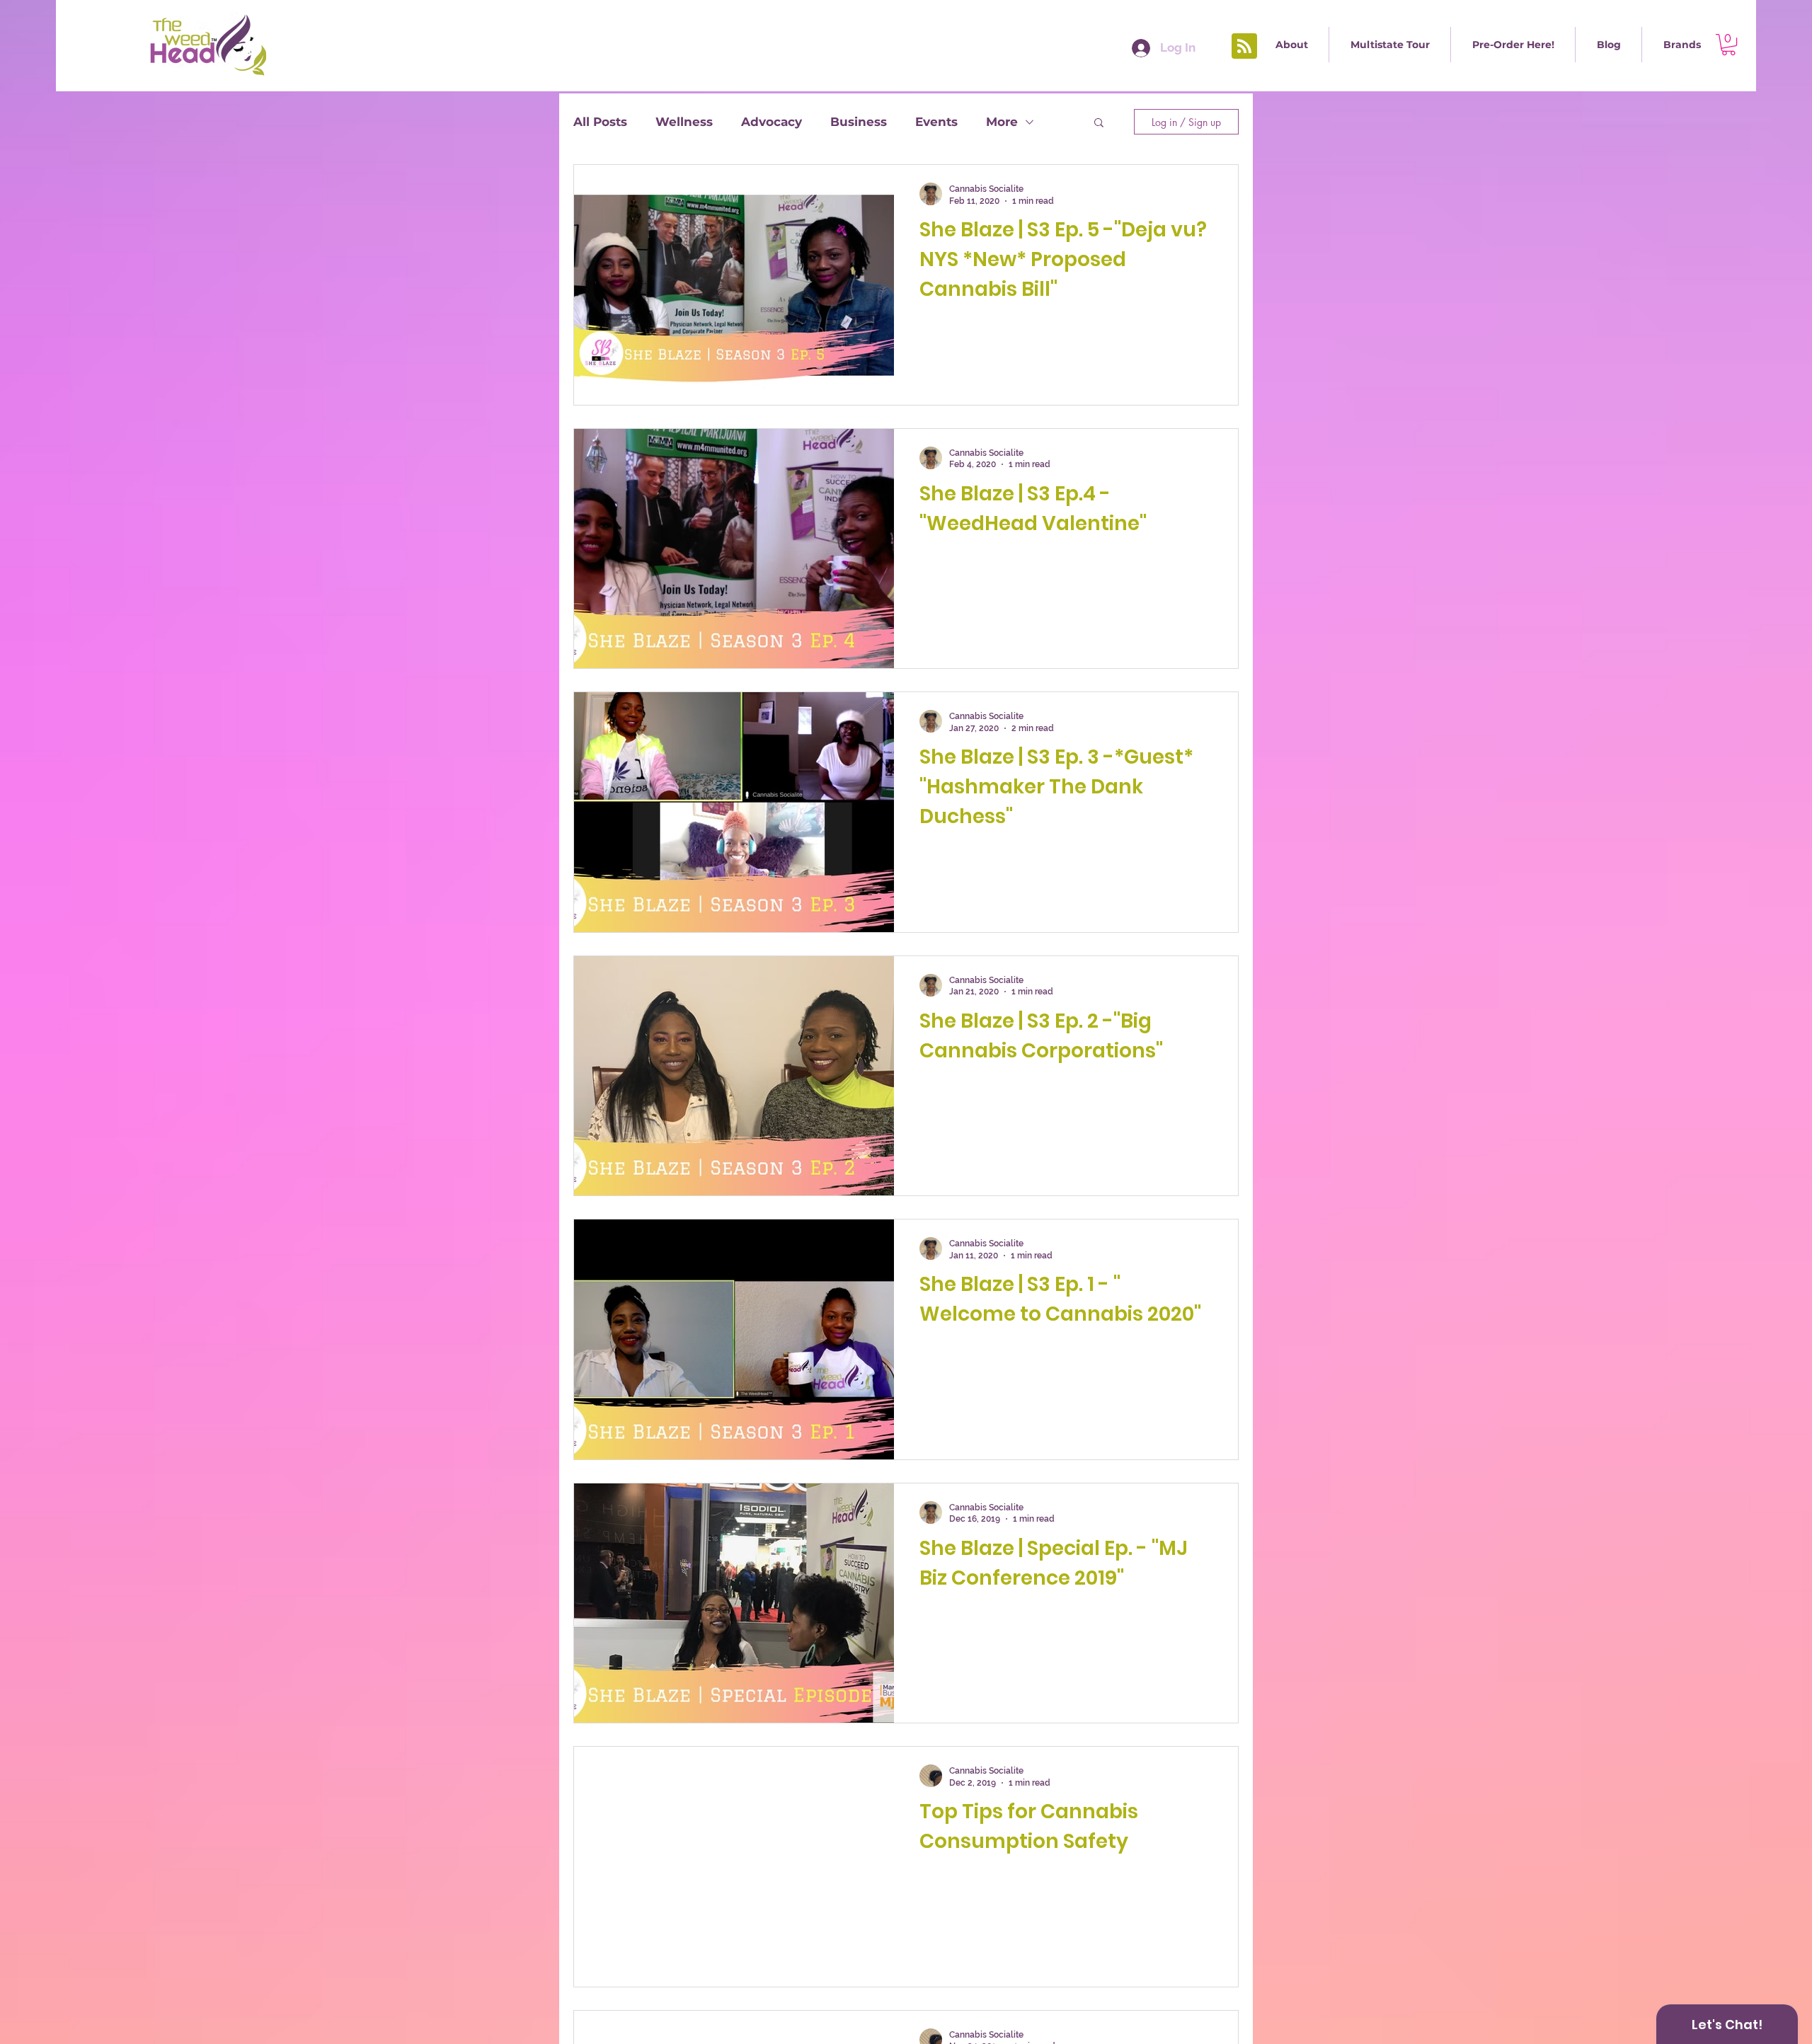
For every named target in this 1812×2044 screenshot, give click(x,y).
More (1002, 122)
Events (936, 122)
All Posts (600, 122)
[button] (1390, 45)
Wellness (684, 122)
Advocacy (772, 122)
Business (859, 122)
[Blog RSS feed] (1244, 47)
